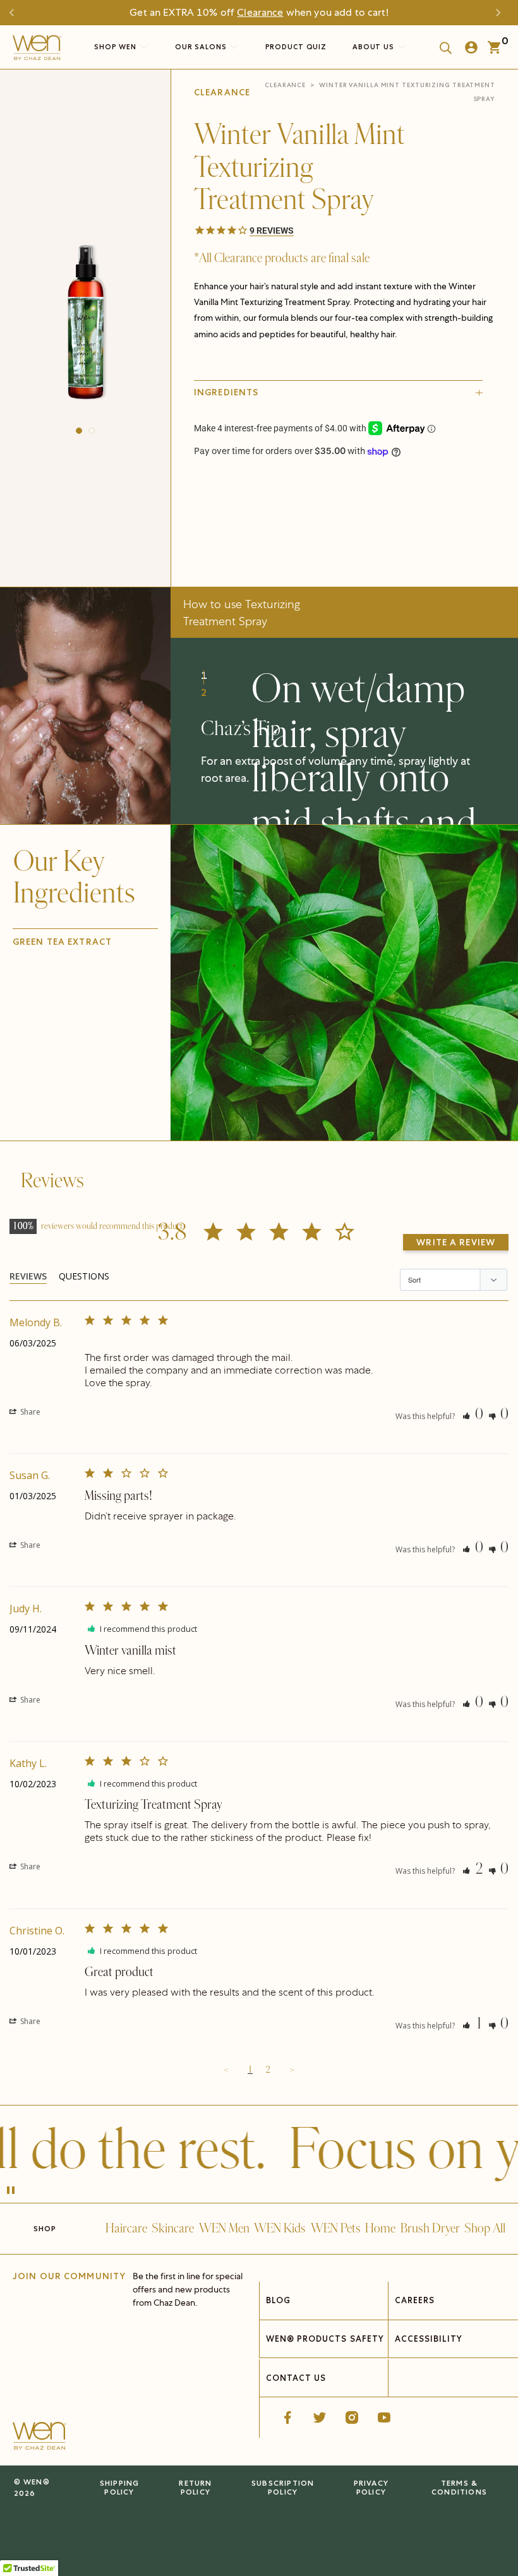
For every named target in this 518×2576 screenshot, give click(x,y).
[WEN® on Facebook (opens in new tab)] (287, 2417)
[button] (79, 431)
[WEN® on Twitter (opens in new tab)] (320, 2417)
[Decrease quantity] (205, 521)
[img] (344, 983)
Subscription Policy (283, 2487)
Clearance (260, 12)
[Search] (442, 47)
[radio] (288, 491)
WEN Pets (336, 2229)
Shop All (485, 2229)
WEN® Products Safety (325, 2339)
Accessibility (429, 2339)
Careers (415, 2300)
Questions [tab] (84, 1276)
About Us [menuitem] (375, 47)
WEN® (37, 2482)
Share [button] (29, 1412)
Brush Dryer (430, 2229)
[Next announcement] (502, 13)
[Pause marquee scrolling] (11, 2191)
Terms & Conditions (459, 2487)
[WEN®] (37, 51)
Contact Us (296, 2378)
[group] (85, 325)
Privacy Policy (371, 2487)
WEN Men (224, 2229)
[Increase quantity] (291, 521)
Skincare (173, 2229)
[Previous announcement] (16, 13)
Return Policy (195, 2487)
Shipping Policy (120, 2487)
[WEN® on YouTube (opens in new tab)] (384, 2417)
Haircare (126, 2229)
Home (380, 2229)
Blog (278, 2300)
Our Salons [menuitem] (202, 47)
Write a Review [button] (456, 1242)
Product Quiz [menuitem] (296, 47)
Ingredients (226, 392)
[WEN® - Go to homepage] (39, 2438)
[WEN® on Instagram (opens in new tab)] (352, 2417)
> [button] (292, 2070)
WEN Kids (280, 2229)
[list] (85, 325)
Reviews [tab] (28, 1276)
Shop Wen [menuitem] (115, 47)
